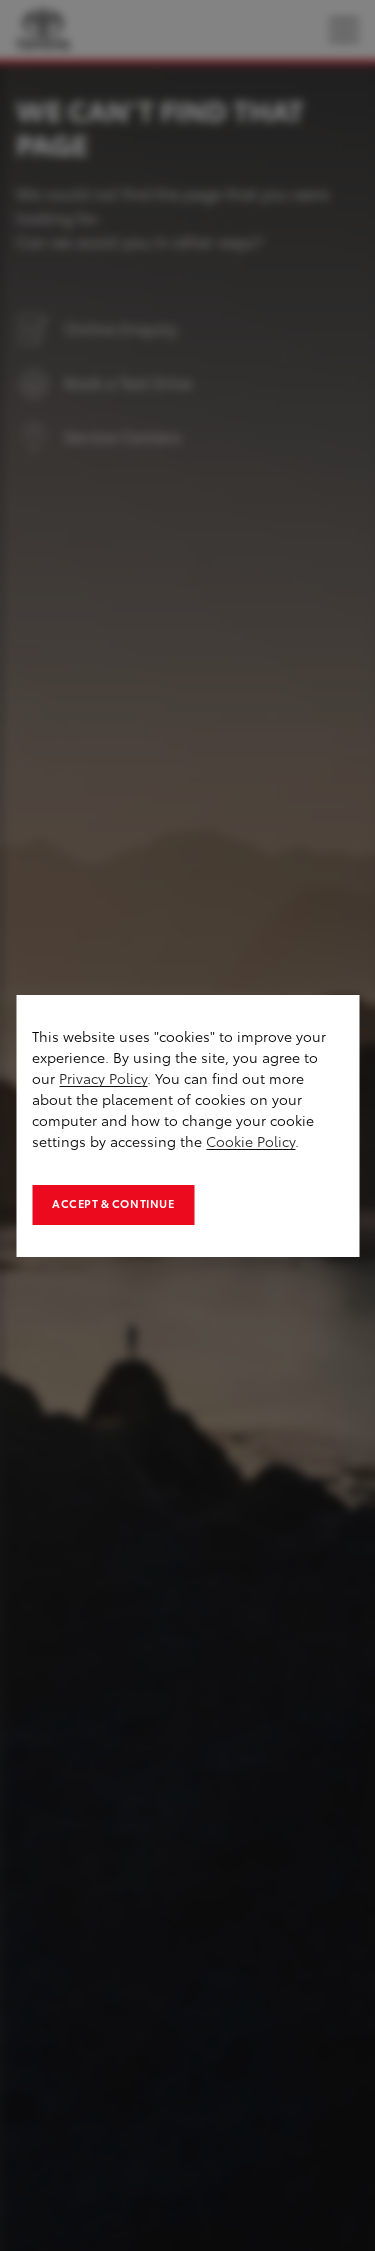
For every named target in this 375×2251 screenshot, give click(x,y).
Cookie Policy (250, 1142)
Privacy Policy (103, 1079)
